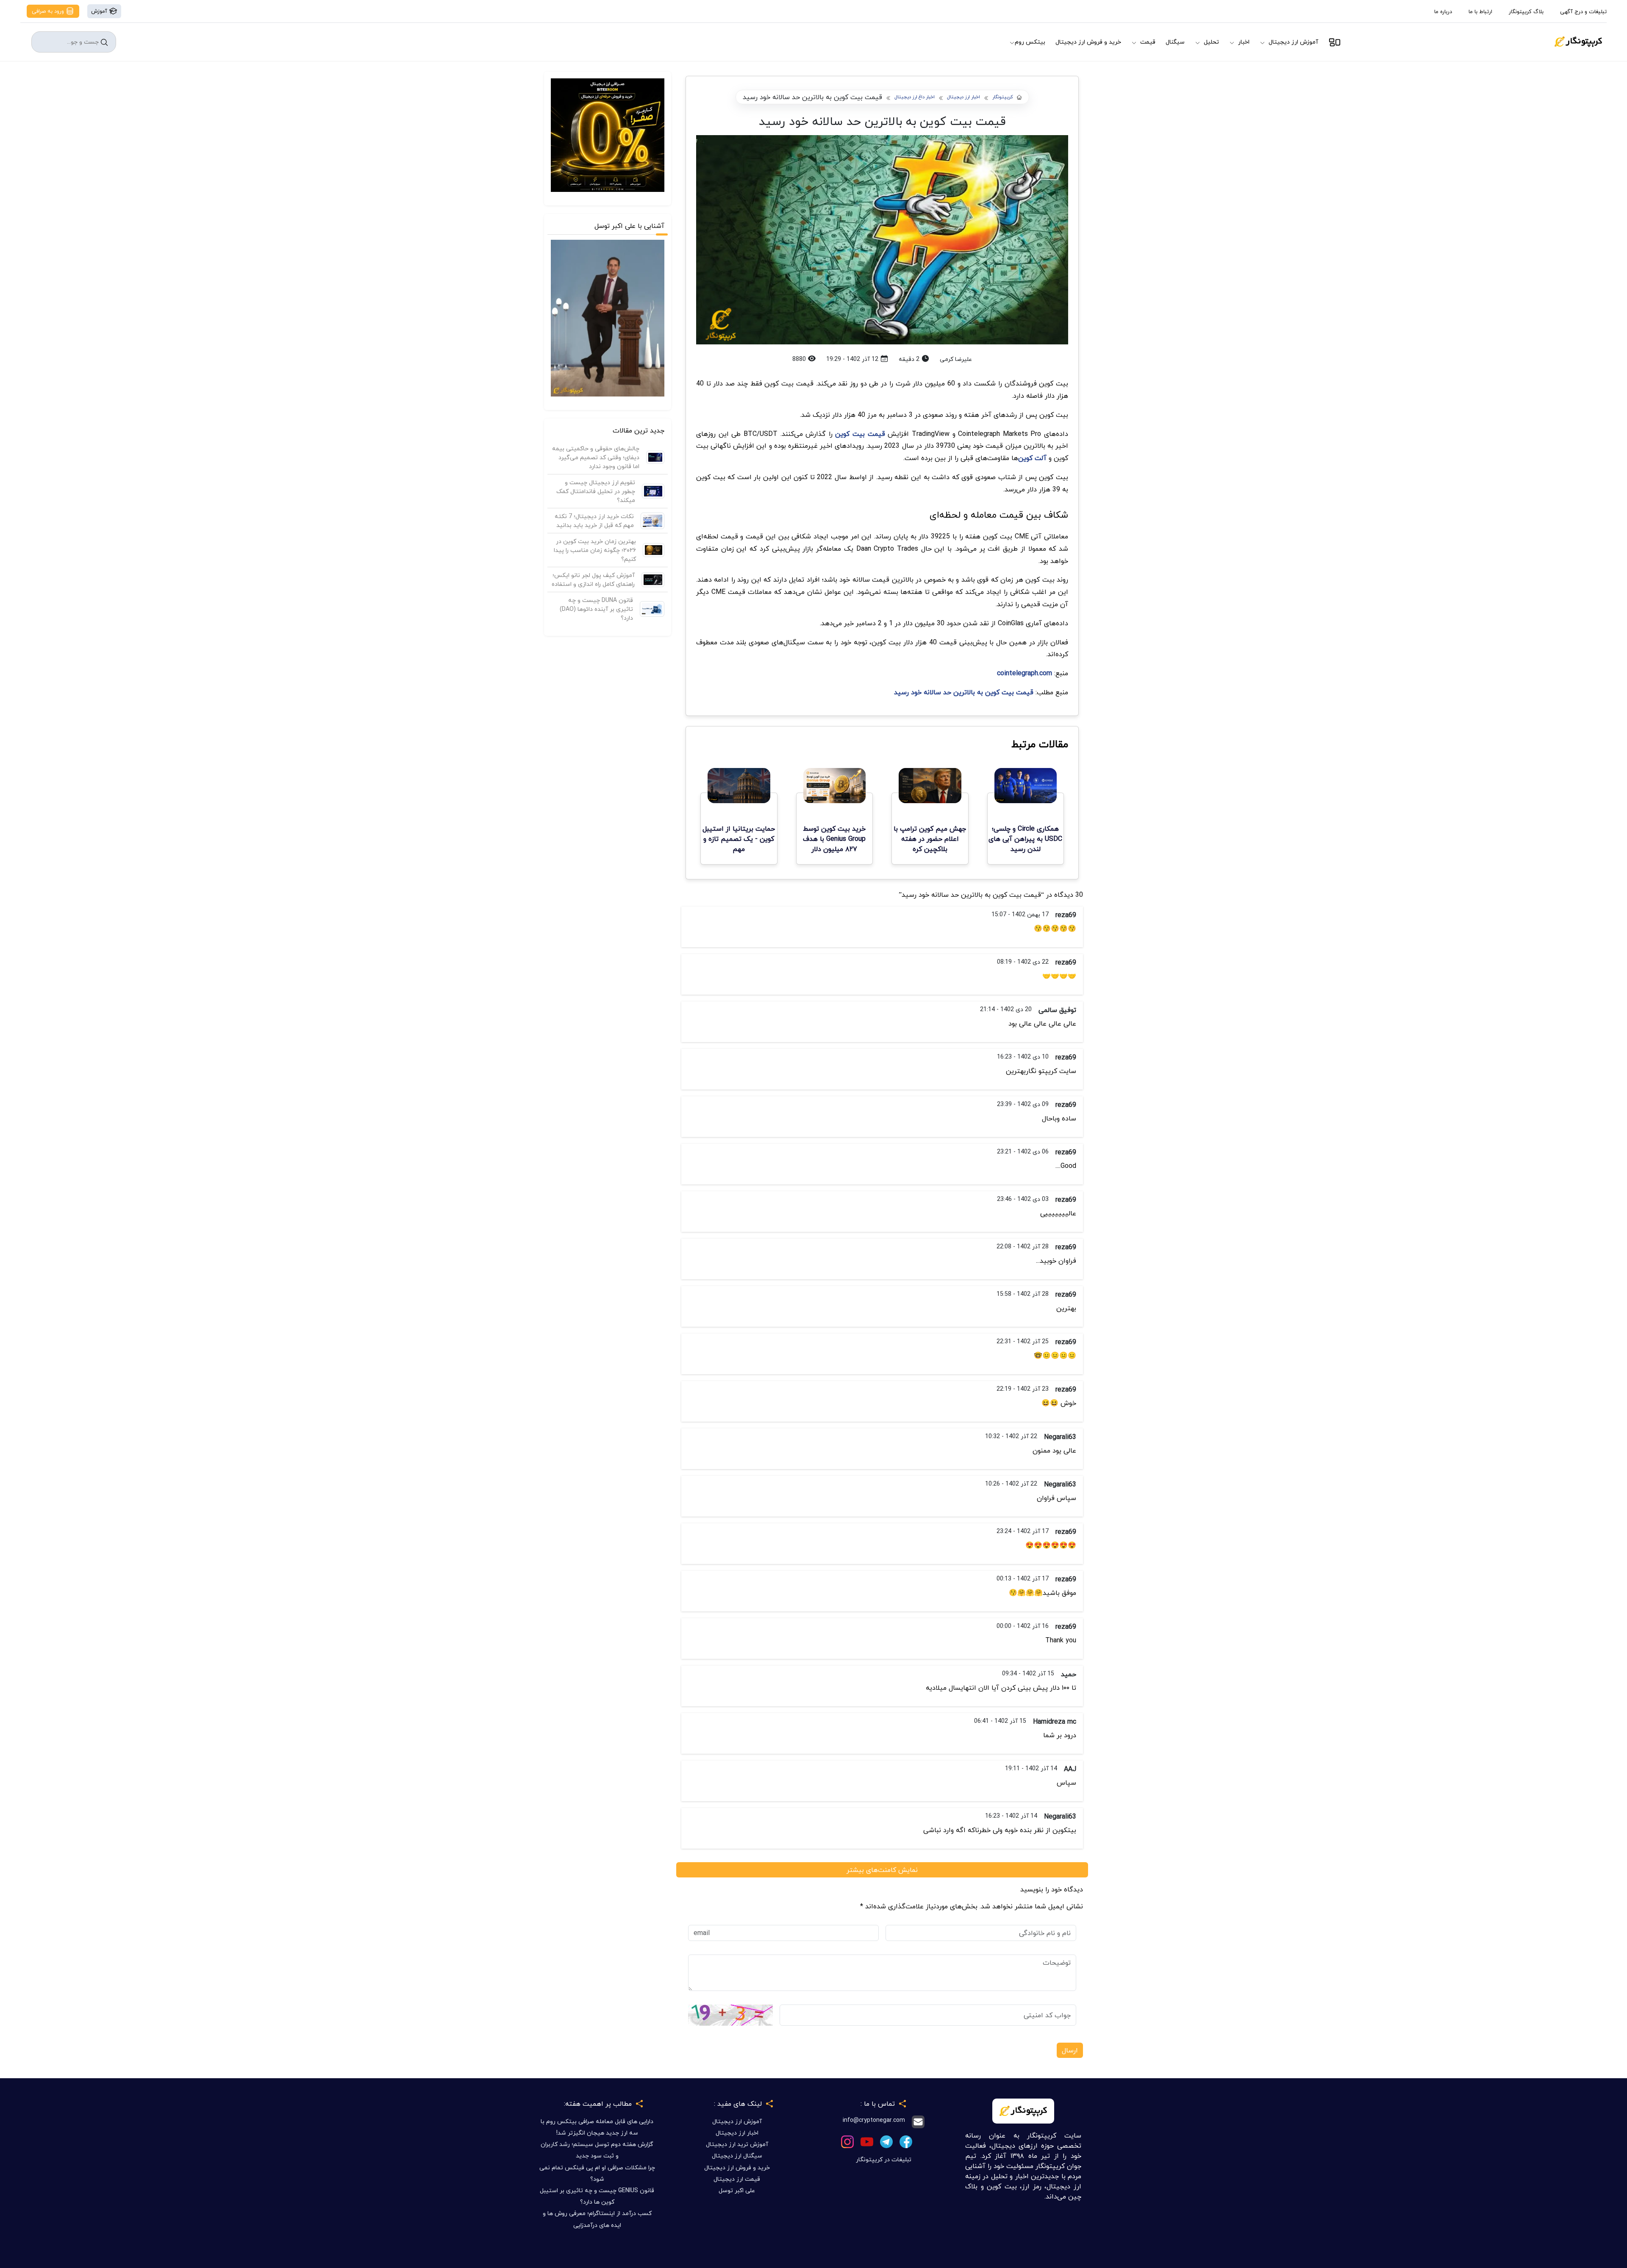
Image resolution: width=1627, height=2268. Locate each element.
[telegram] (886, 2141)
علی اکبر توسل (737, 2190)
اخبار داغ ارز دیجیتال (915, 97)
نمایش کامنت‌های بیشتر (882, 1870)
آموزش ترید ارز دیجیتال (737, 2144)
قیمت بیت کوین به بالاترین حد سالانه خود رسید (964, 692)
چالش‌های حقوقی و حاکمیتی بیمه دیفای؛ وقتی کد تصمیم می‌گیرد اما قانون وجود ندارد (596, 457)
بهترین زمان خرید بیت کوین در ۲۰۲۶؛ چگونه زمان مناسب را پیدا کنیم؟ (595, 550)
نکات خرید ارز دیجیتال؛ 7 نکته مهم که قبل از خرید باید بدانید (594, 521)
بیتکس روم (1030, 42)
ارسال (1070, 2050)
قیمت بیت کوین (860, 434)
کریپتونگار (1003, 97)
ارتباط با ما (1480, 11)
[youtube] (867, 2141)
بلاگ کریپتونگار (1526, 11)
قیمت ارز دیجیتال (737, 2179)
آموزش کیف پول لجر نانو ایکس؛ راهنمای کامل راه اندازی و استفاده (593, 579)
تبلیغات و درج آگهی (1583, 11)
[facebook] (906, 2141)
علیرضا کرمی (956, 359)
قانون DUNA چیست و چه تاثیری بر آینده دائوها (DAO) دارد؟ (596, 609)
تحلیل (1211, 42)
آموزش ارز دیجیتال (1293, 42)
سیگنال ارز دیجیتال (737, 2156)
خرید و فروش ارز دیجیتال (1088, 42)
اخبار (1244, 42)
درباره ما (1443, 11)
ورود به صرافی (49, 11)
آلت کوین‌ (1032, 458)
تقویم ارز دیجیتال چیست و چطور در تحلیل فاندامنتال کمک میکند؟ (596, 491)
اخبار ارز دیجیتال (963, 97)
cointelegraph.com (1025, 673)
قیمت (1148, 42)
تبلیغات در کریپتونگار (884, 2159)
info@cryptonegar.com (874, 2120)
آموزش (100, 11)
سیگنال (1175, 42)
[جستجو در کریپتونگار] (104, 42)
